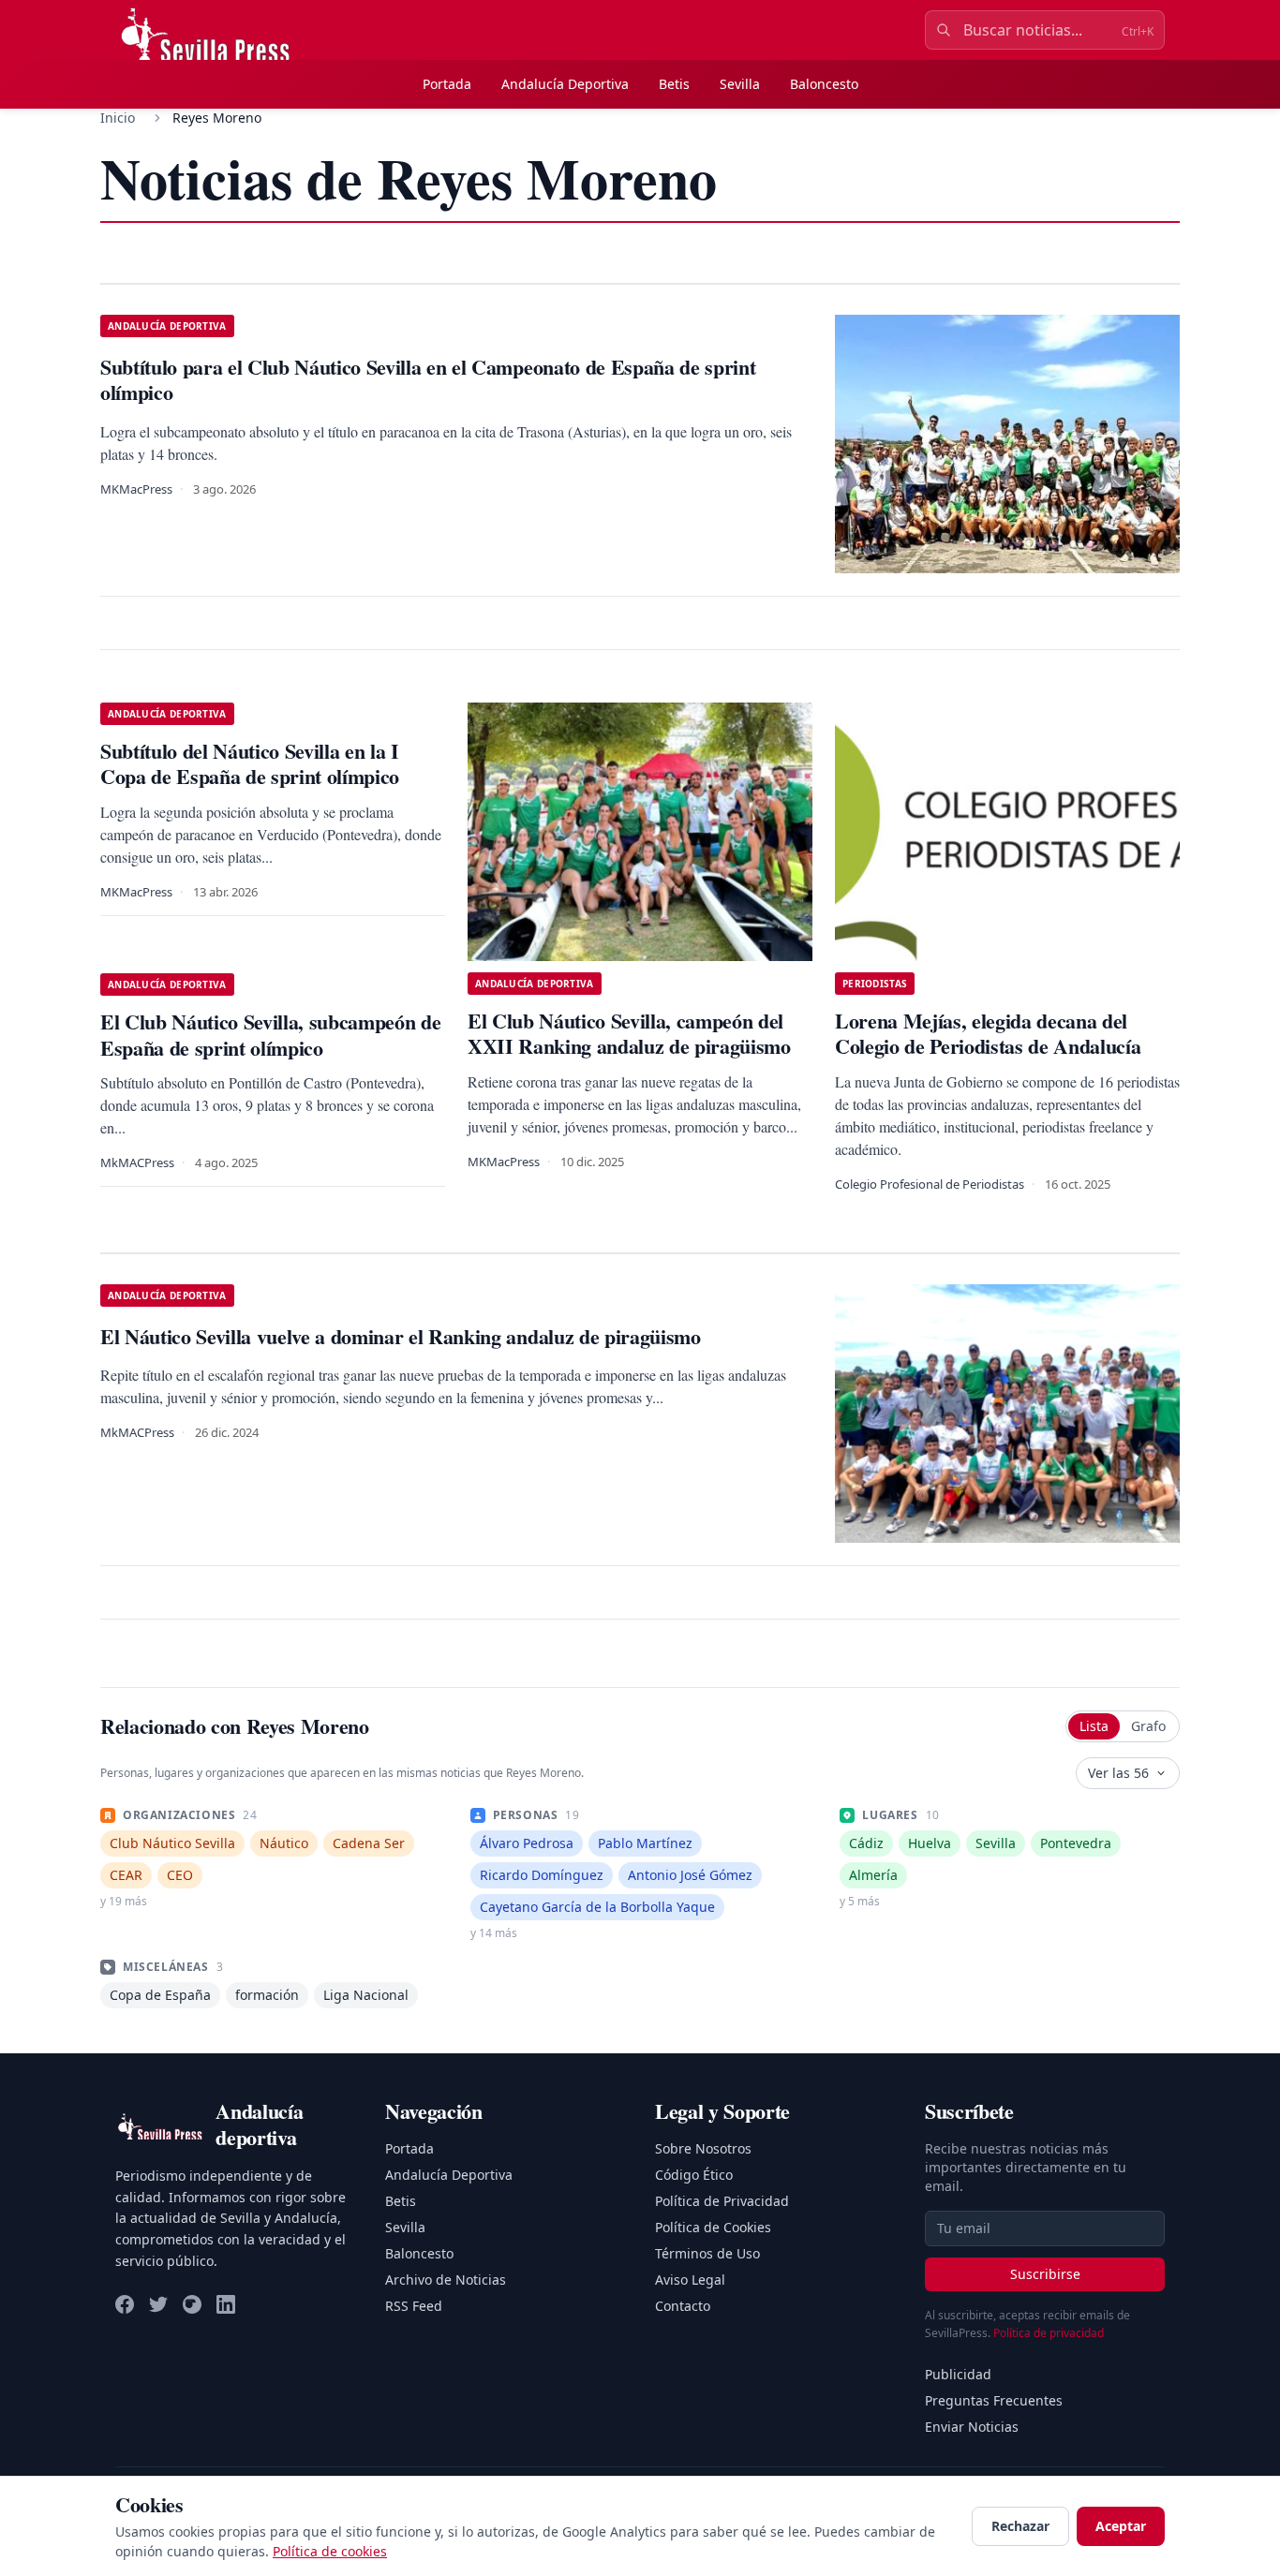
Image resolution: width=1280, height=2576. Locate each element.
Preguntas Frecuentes (994, 2400)
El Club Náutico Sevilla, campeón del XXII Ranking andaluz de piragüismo (635, 1034)
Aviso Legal (690, 2280)
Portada (447, 84)
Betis (674, 84)
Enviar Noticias (972, 2427)
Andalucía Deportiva (565, 84)
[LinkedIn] (226, 2304)
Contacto (683, 2306)
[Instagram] (192, 2304)
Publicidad (958, 2374)
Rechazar (1020, 2526)
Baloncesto (824, 84)
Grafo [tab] (1148, 1726)
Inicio (118, 118)
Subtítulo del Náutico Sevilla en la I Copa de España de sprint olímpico (250, 764)
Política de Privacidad (722, 2201)
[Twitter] (158, 2304)
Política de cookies (330, 2551)
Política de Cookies (713, 2227)
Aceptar (1121, 2526)
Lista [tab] (1094, 1726)
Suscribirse (1045, 2274)
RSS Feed (414, 2306)
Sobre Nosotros (703, 2148)
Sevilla (740, 84)
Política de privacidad (1049, 2333)
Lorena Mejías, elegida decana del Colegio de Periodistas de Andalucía (991, 1034)
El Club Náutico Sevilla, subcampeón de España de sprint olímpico (270, 1035)
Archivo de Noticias (446, 2280)
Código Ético (694, 2175)
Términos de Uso (707, 2253)
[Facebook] (125, 2304)
